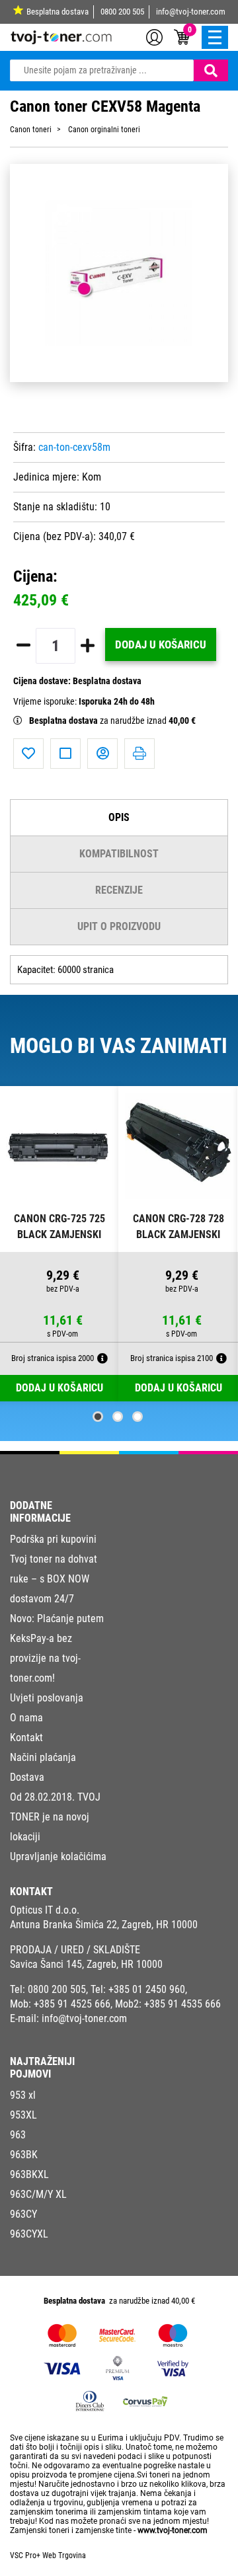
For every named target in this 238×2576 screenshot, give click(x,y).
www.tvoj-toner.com (173, 2530)
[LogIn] (154, 36)
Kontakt (26, 1737)
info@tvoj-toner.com (191, 12)
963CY (23, 2214)
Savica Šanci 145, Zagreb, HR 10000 (86, 1964)
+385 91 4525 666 (72, 2004)
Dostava (27, 1777)
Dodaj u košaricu (161, 644)
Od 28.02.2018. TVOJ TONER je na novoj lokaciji (55, 1817)
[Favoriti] (28, 754)
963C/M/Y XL (38, 2194)
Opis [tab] (119, 817)
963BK (24, 2155)
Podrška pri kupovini (53, 1539)
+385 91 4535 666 (182, 2004)
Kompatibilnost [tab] (119, 854)
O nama (26, 1718)
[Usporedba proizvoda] (65, 754)
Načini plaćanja (43, 1757)
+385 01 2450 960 (147, 1989)
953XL (23, 2115)
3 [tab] (138, 1417)
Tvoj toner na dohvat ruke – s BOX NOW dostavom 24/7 (54, 1579)
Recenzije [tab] (119, 890)
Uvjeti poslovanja (47, 1698)
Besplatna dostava (58, 12)
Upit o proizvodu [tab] (119, 926)
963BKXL (29, 2174)
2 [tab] (118, 1417)
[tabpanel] (59, 1244)
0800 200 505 (122, 12)
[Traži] (211, 70)
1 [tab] (98, 1417)
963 (18, 2135)
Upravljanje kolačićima (58, 1856)
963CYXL (29, 2234)
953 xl (23, 2095)
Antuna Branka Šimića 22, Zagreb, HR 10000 (104, 1925)
